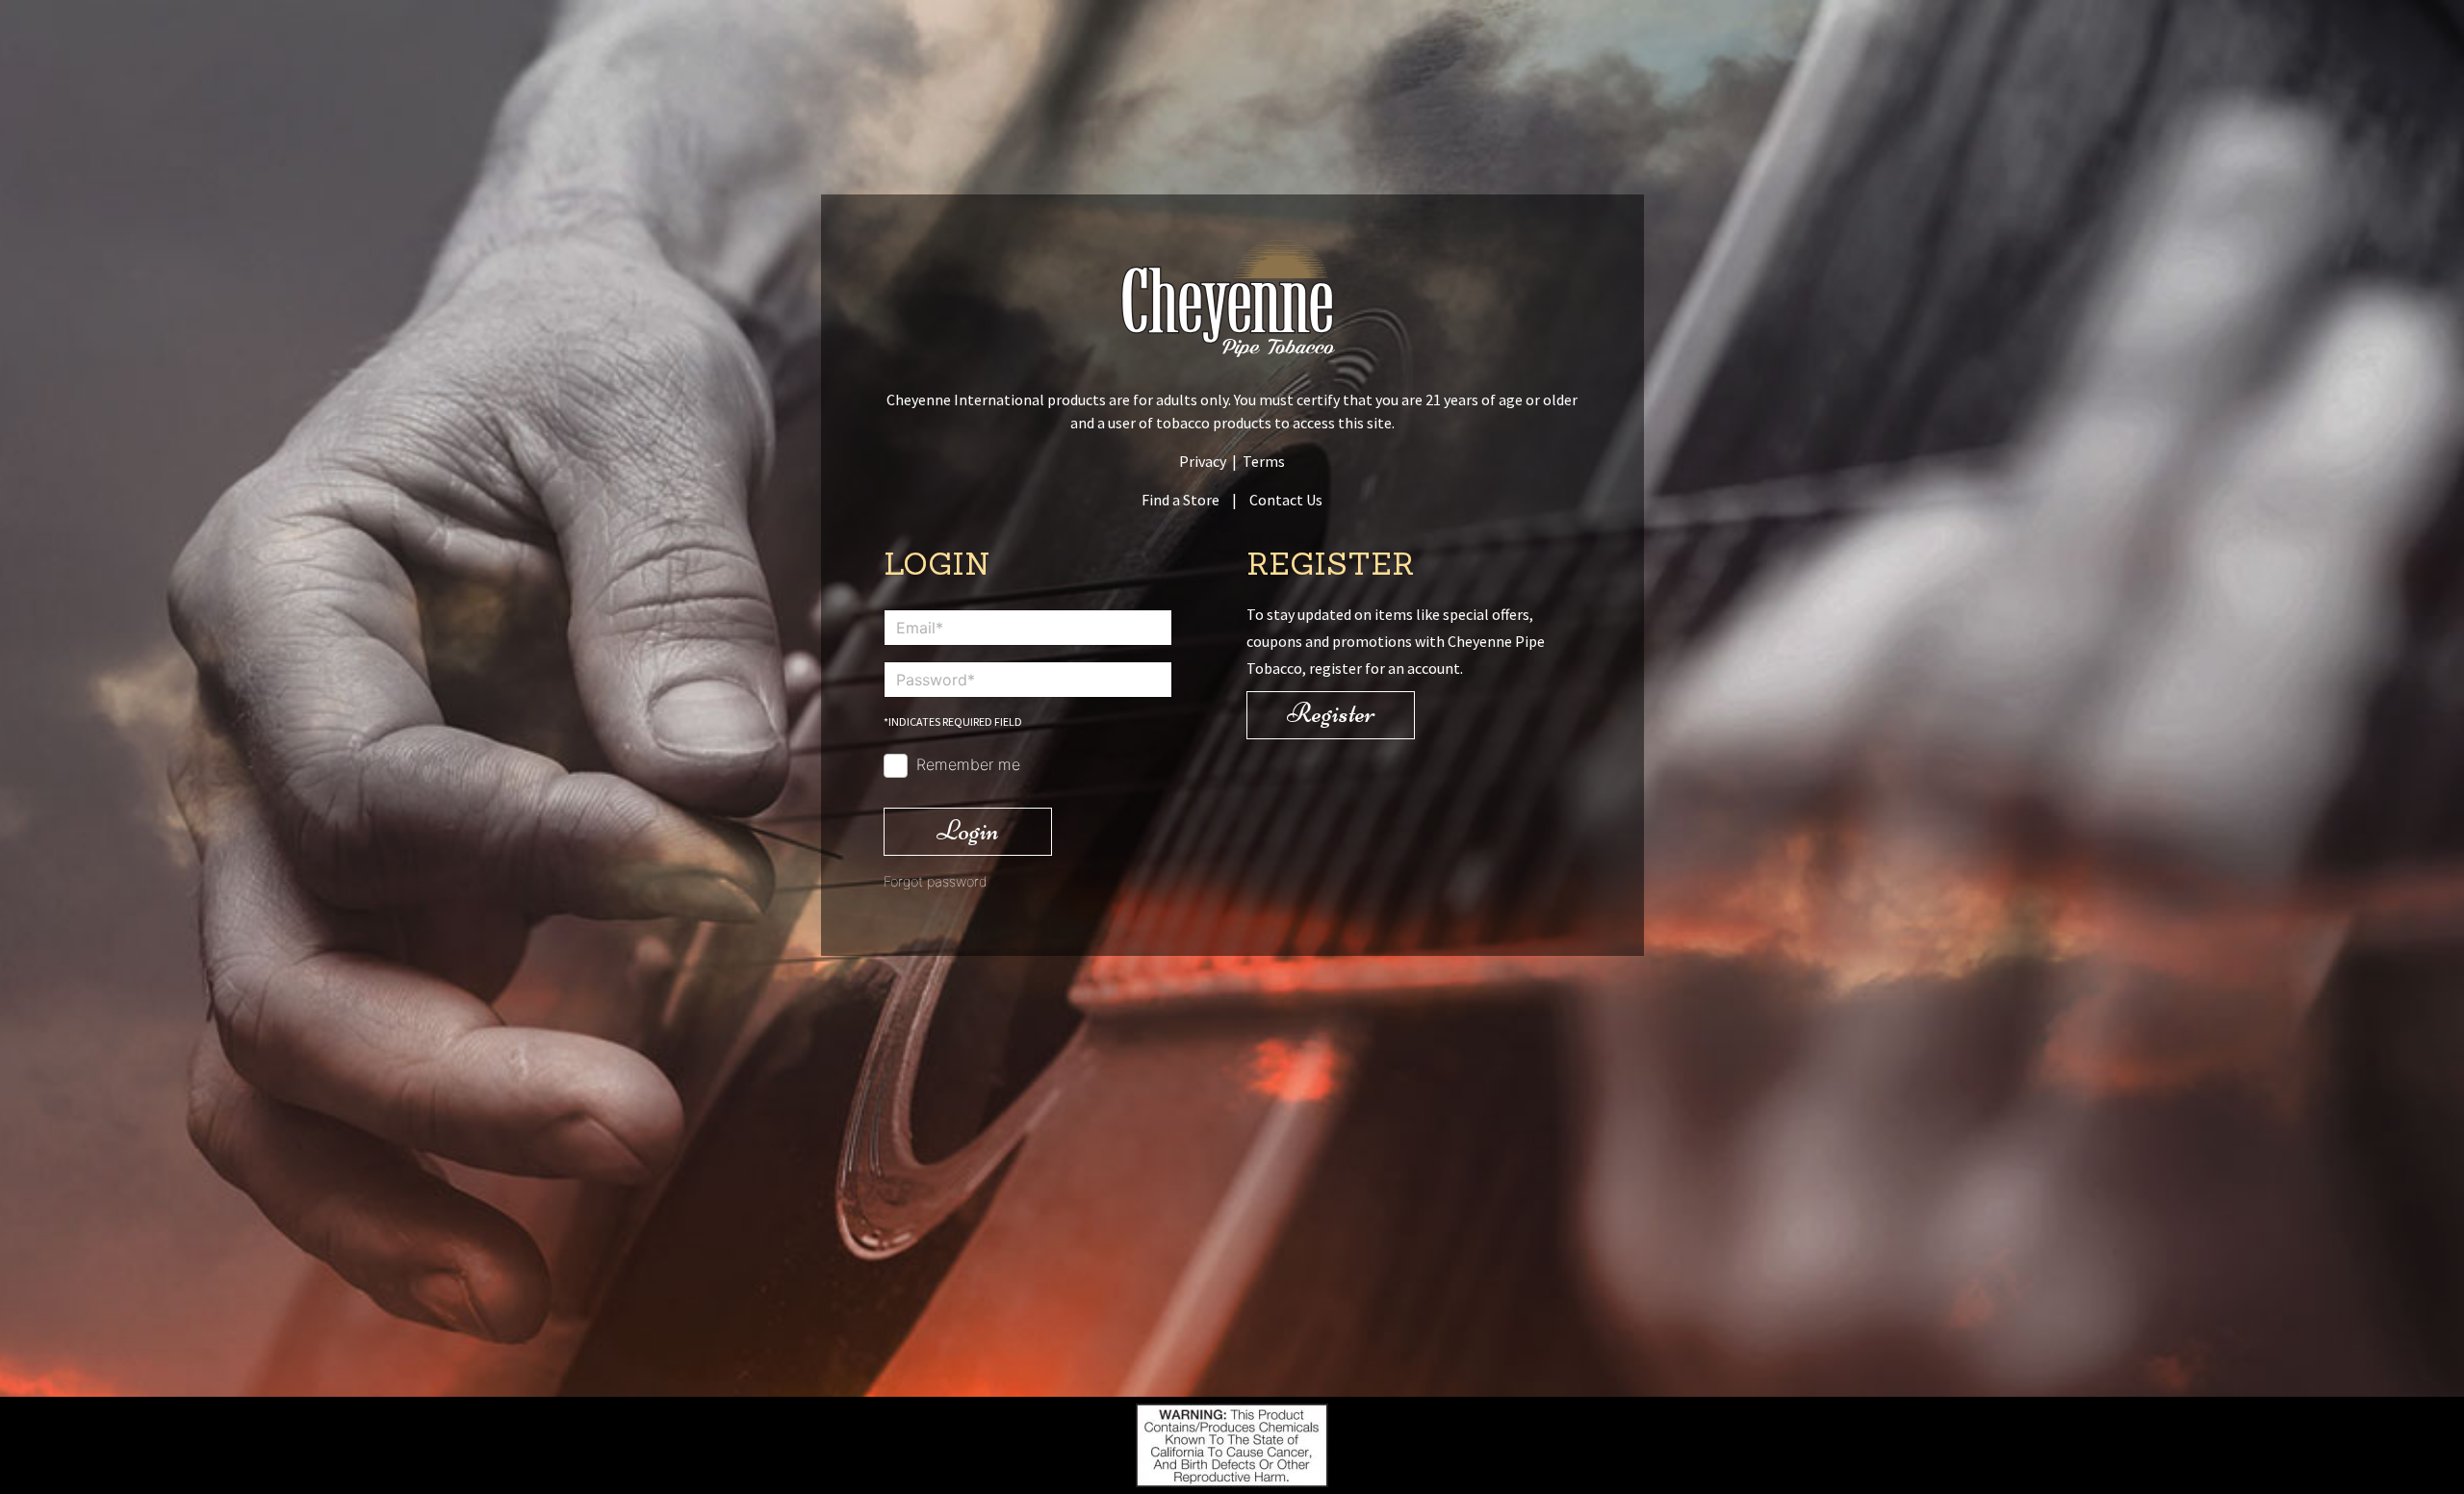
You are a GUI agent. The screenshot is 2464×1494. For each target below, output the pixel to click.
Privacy (1203, 461)
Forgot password (936, 881)
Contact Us (1286, 500)
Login (968, 830)
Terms (1264, 461)
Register (1331, 713)
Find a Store (1181, 500)
